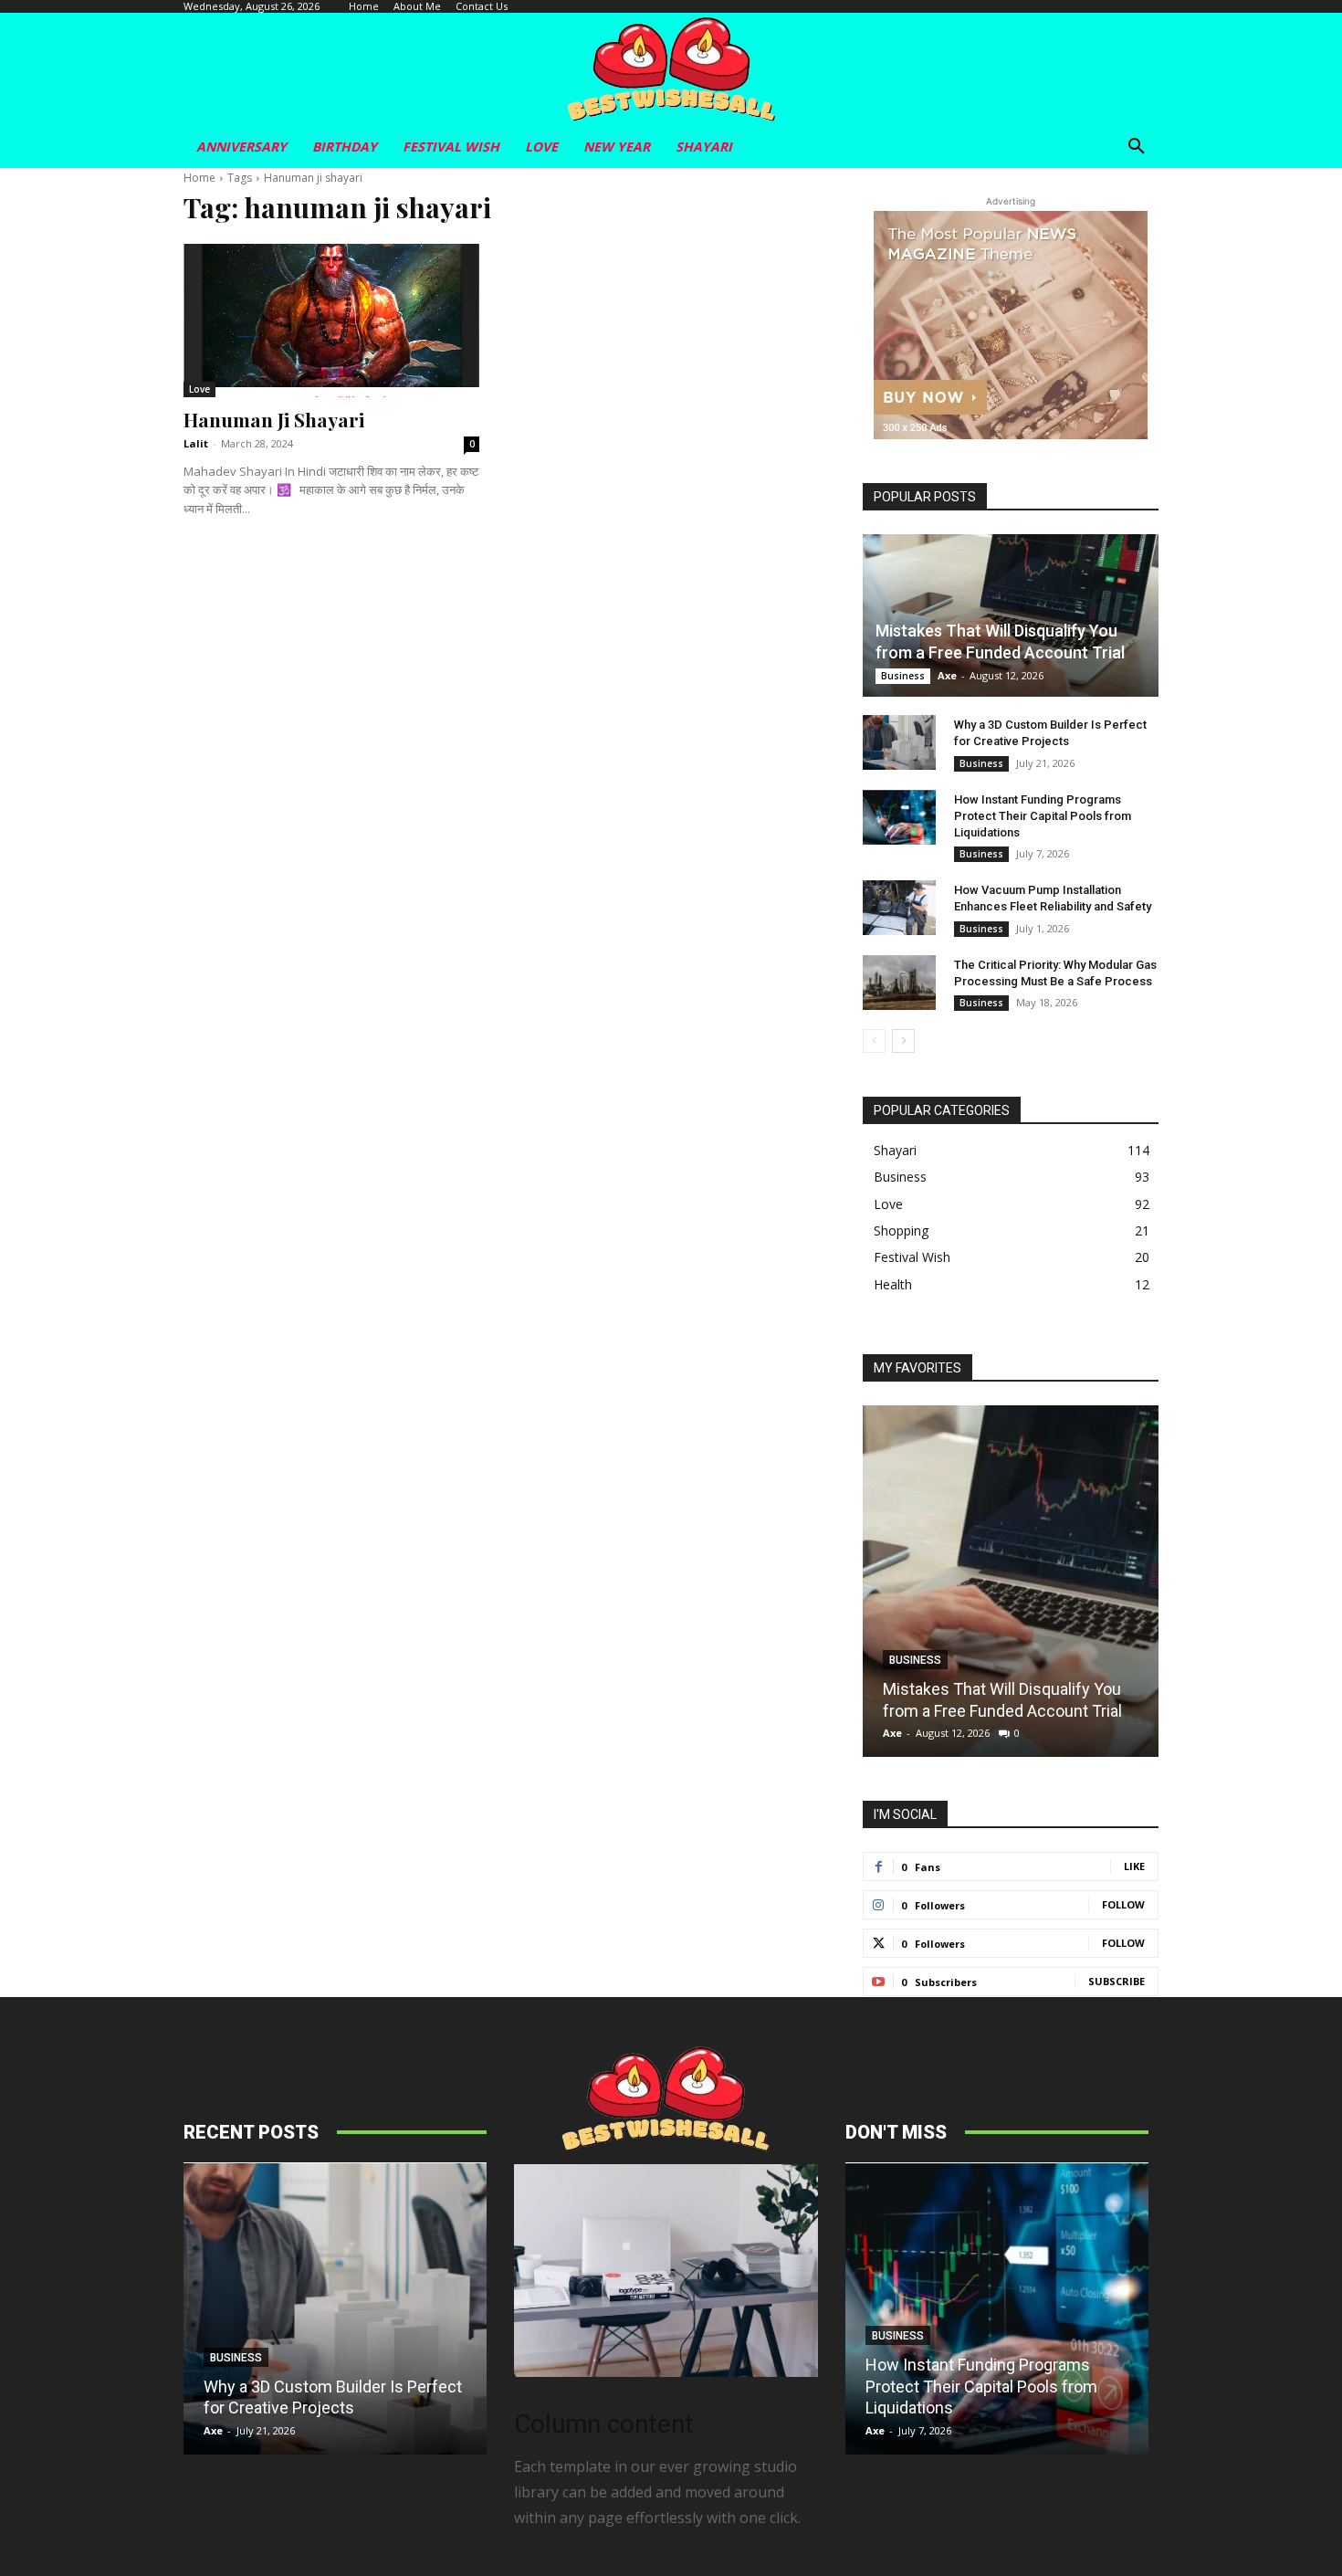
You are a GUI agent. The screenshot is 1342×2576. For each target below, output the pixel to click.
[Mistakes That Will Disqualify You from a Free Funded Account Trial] (1011, 615)
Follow (1123, 1904)
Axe (947, 675)
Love (199, 389)
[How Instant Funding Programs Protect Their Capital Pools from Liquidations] (899, 817)
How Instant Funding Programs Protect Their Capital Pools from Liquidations (1043, 816)
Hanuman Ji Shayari (274, 419)
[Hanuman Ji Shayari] (331, 321)
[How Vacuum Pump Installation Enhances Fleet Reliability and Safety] (899, 908)
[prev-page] (874, 1041)
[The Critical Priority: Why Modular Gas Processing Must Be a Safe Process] (899, 983)
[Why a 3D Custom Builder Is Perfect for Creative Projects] (899, 742)
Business (903, 676)
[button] (1137, 147)
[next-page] (903, 1041)
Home (199, 178)
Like (1134, 1866)
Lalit (196, 443)
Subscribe (1117, 1981)
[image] (666, 2271)
